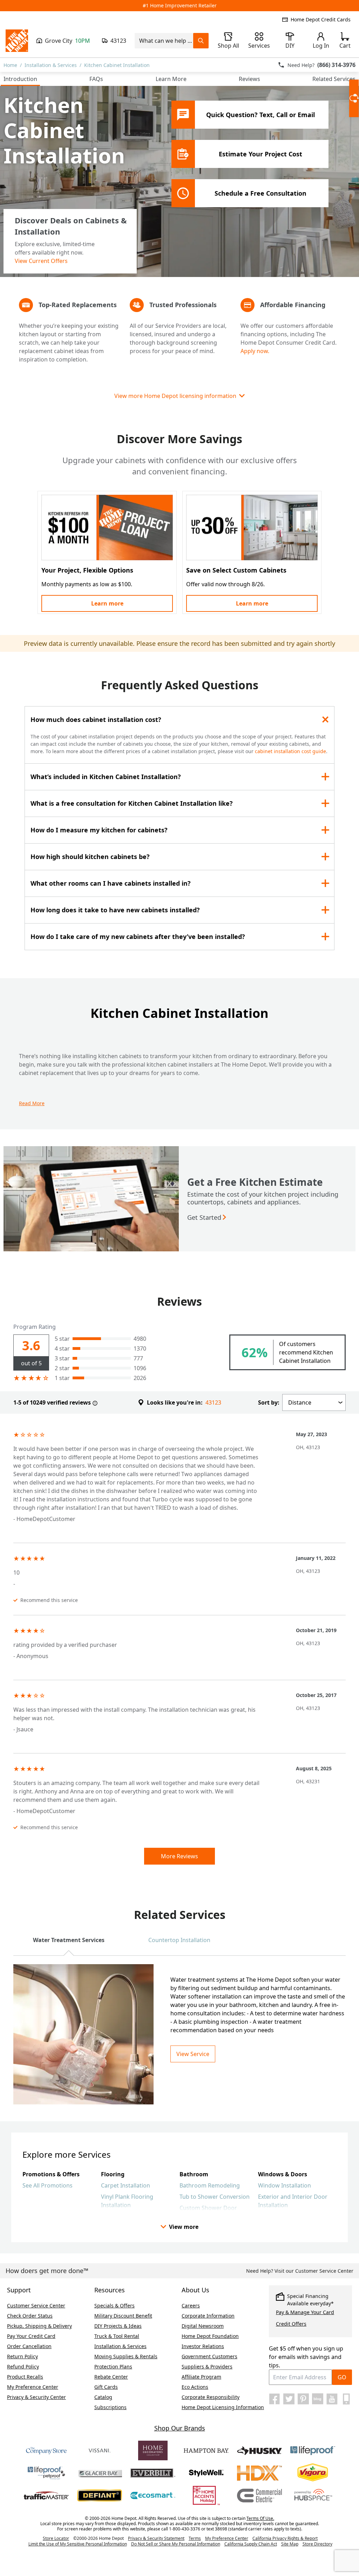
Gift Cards (106, 2387)
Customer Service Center (36, 2305)
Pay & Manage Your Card (305, 2312)
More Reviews (179, 1856)
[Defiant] (100, 2495)
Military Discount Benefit (123, 2316)
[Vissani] (100, 2450)
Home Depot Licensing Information (223, 2407)
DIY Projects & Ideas (118, 2326)
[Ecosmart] (153, 2495)
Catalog (103, 2397)
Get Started (204, 1217)
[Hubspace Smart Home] (313, 2495)
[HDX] (259, 2473)
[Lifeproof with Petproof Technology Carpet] (46, 2473)
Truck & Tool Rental (117, 2336)
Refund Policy (23, 2367)
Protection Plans (113, 2367)
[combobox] (164, 41)
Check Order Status (30, 2316)
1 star (62, 1378)
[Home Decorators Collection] (153, 2450)
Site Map (290, 2544)
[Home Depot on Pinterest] (303, 2399)
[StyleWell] (206, 2473)
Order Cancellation (29, 2346)
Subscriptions (110, 2407)
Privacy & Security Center (36, 2397)
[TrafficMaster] (46, 2495)
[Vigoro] (313, 2473)
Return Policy (22, 2356)
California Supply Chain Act (251, 2544)
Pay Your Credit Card (31, 2336)
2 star (62, 1368)
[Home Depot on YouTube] (332, 2399)
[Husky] (259, 2450)
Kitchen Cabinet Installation (117, 65)
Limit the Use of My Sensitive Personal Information (78, 2544)
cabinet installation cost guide (290, 751)
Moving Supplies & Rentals (126, 2356)
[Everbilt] (153, 2473)
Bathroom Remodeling (210, 2185)
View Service (193, 2054)
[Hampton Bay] (206, 2450)
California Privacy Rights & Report (285, 2538)
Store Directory (317, 2544)
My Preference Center (33, 2387)
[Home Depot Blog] (318, 2399)
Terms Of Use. (260, 2518)
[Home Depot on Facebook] (275, 2399)
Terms (195, 2538)
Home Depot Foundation (210, 2336)
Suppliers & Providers (207, 2367)
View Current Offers (41, 261)
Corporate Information (208, 2316)
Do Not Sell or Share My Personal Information (176, 2544)
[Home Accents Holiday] (206, 2495)
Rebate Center (111, 2377)
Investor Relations (203, 2346)
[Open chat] (354, 98)
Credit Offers (291, 2324)
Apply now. (255, 351)
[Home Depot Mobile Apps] (346, 2399)
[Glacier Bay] (100, 2473)
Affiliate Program (201, 2377)
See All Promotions (48, 2185)
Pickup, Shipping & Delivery (39, 2326)
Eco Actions (195, 2387)
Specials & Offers (114, 2305)
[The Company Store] (46, 2450)
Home (10, 65)
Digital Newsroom (203, 2326)
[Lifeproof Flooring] (313, 2450)
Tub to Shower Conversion (215, 2197)
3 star (62, 1358)
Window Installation (285, 2185)
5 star (62, 1339)
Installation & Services (51, 65)
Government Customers (209, 2356)
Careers (191, 2305)
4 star (62, 1348)
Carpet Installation (126, 2185)
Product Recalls (25, 2377)
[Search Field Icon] (201, 41)
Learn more (107, 603)
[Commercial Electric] (259, 2495)
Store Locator (56, 2538)
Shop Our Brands (180, 2428)
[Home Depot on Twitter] (289, 2399)
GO (342, 2377)
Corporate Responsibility (211, 2397)
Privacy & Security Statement (156, 2538)
